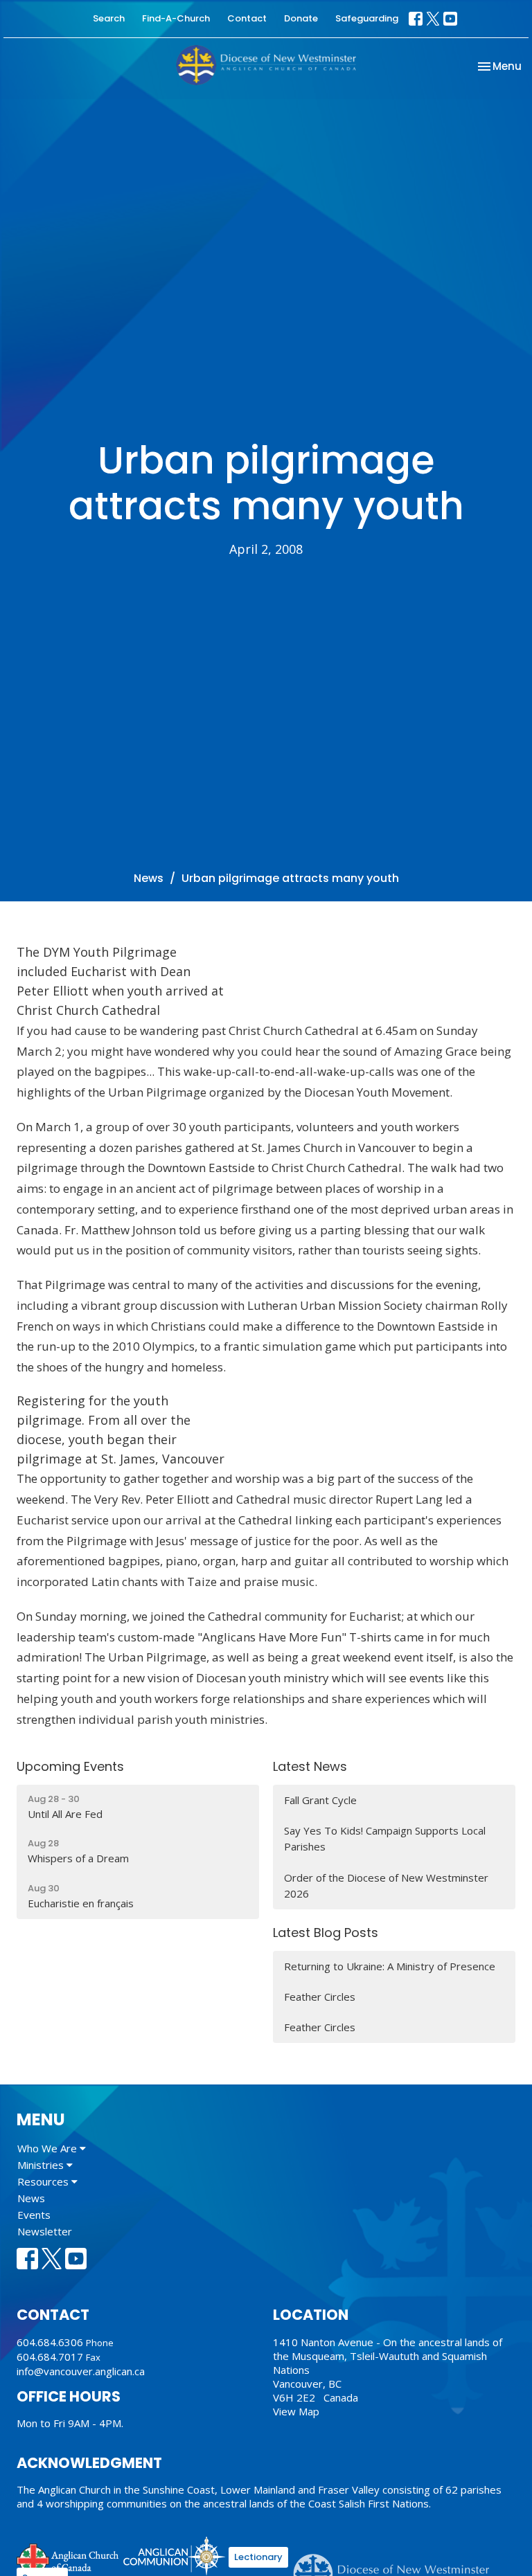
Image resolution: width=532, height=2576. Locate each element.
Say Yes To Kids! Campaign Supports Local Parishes (385, 1838)
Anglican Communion (174, 2556)
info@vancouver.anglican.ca (81, 2371)
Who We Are (48, 2148)
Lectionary (258, 2557)
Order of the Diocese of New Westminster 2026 (386, 1885)
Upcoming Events (70, 1766)
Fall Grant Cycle (320, 1800)
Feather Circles (320, 1997)
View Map (296, 2411)
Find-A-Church (176, 18)
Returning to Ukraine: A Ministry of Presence (390, 1966)
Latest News (310, 1766)
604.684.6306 (50, 2342)
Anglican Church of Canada (68, 2558)
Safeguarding (367, 18)
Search (109, 18)
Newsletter (45, 2231)
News (149, 878)
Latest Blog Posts (326, 1933)
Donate (301, 18)
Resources (44, 2181)
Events (34, 2215)
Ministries (42, 2165)
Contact (247, 18)
